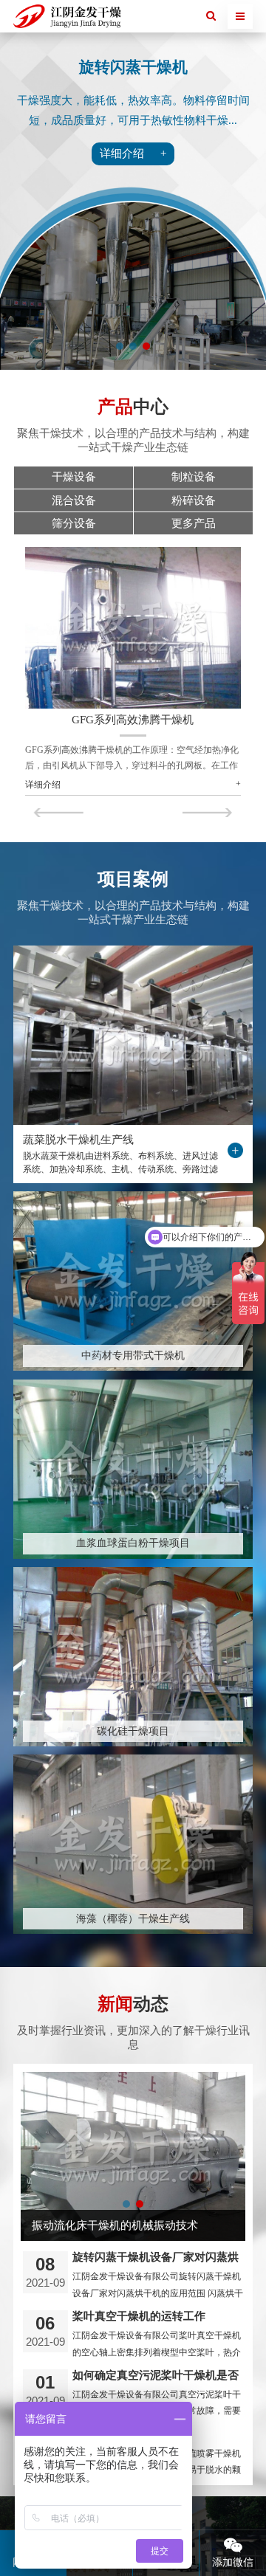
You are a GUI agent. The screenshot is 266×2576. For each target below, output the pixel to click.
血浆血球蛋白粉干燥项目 (133, 1543)
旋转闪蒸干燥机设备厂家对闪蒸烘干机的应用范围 (156, 2257)
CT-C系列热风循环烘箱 (133, 720)
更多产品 (194, 523)
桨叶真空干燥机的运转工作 (139, 2316)
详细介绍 (43, 785)
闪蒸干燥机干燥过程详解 (93, 2225)
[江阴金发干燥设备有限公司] (67, 17)
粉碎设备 (194, 500)
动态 (133, 2004)
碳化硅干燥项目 (133, 1731)
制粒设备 (194, 477)
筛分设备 (74, 523)
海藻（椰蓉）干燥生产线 (133, 1919)
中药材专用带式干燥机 (133, 1356)
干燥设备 (74, 477)
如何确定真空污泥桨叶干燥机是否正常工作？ (156, 2375)
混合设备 (74, 500)
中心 (133, 407)
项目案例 (133, 879)
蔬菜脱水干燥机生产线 (78, 1140)
